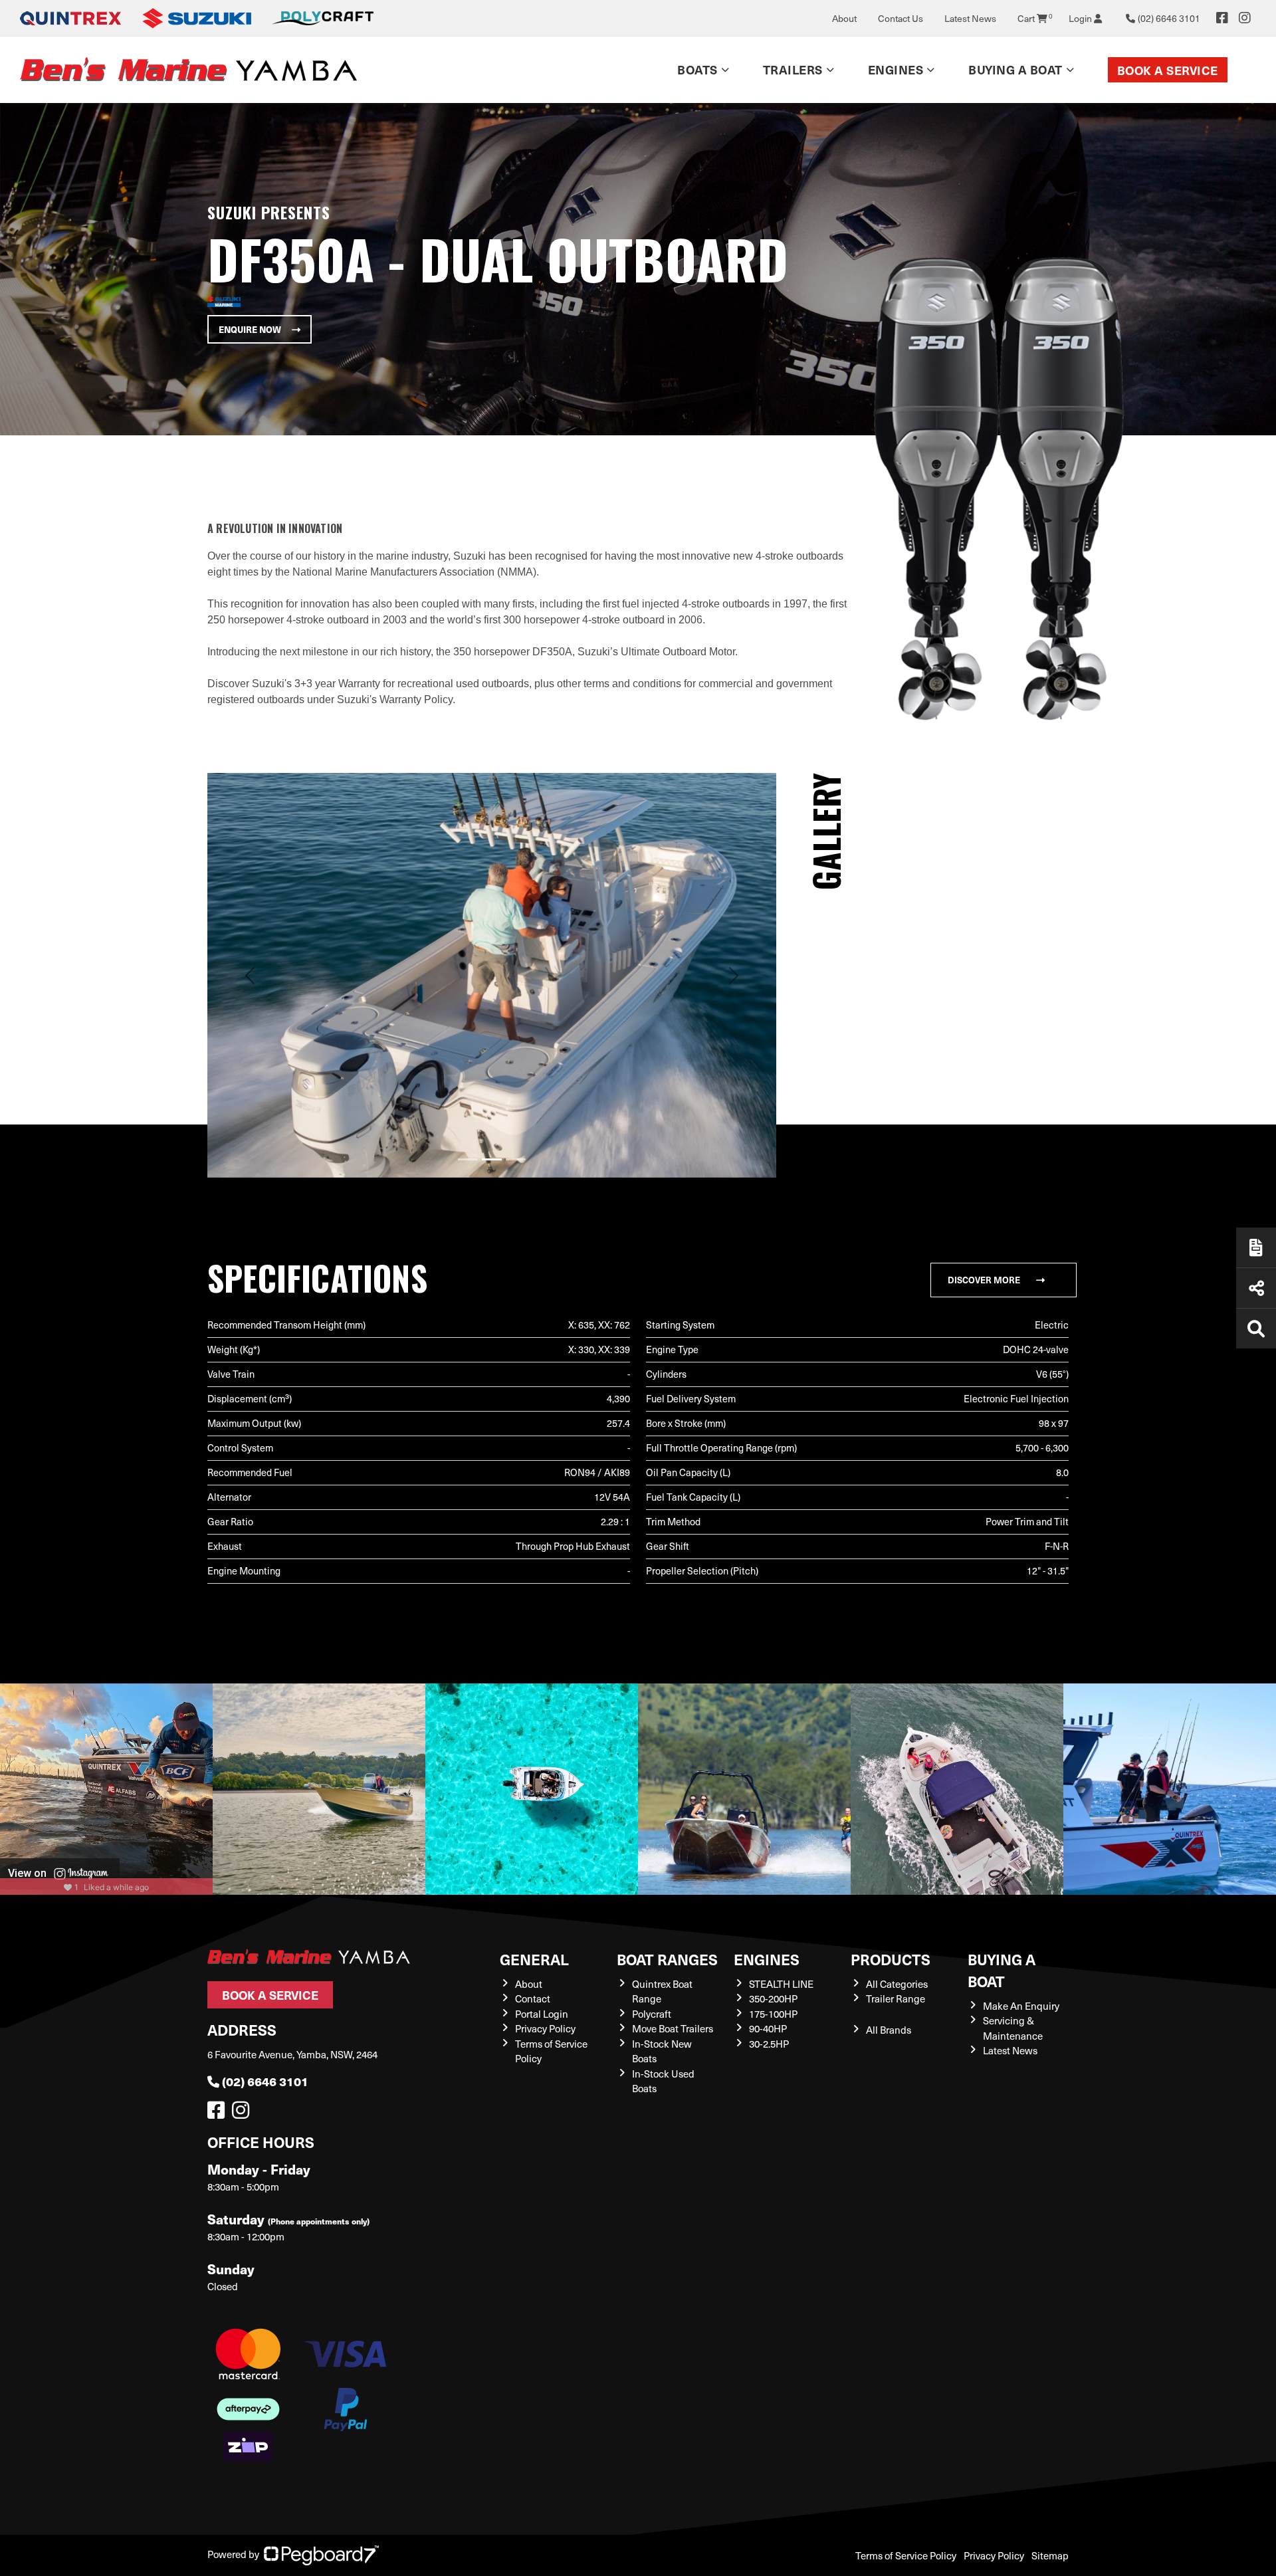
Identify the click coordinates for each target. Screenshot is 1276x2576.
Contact (533, 1998)
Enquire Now (250, 329)
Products (891, 1959)
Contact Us (901, 18)
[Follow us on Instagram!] (243, 2113)
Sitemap (1050, 2555)
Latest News (970, 18)
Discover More (984, 1280)
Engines (767, 1959)
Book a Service (1168, 70)
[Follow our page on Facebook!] (1222, 18)
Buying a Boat (1002, 1970)
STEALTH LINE (781, 1984)
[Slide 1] (468, 1159)
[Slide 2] (492, 1159)
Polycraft (652, 2014)
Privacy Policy (545, 2028)
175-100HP (773, 2014)
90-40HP (768, 2028)
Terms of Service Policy (906, 2555)
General (534, 1959)
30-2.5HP (769, 2044)
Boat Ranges (667, 1959)
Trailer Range (896, 1998)
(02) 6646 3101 (265, 2081)
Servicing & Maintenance (1013, 2028)
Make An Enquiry (1021, 2006)
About (844, 18)
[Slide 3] (516, 1159)
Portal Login (542, 2014)
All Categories (897, 1984)
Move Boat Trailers (673, 2028)
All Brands (889, 2030)
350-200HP (773, 1998)
